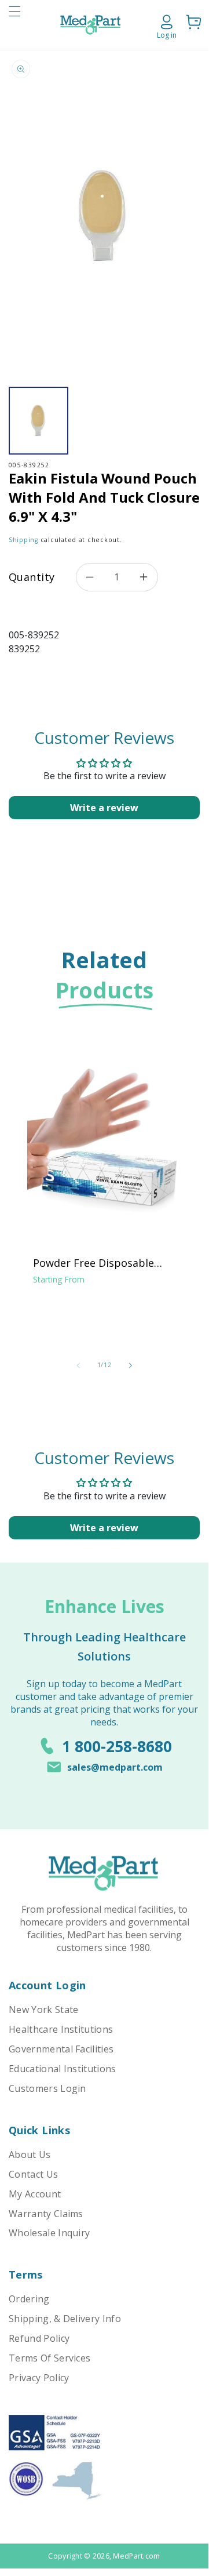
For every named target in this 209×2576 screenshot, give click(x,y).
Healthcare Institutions (61, 2029)
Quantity (32, 577)
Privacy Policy (39, 2378)
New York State (43, 2010)
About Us (30, 2154)
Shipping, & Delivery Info (65, 2319)
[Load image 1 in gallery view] (38, 421)
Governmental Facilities (61, 2049)
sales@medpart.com (115, 1767)
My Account (35, 2194)
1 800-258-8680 (117, 1746)
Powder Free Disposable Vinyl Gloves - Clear (93, 1263)
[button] (14, 25)
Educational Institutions (63, 2069)
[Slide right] (130, 1365)
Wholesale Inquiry (49, 2233)
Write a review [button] (104, 808)
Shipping (23, 540)
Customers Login (47, 2088)
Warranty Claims (46, 2214)
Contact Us (33, 2174)
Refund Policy (39, 2338)
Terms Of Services (49, 2358)
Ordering (29, 2299)
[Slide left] (78, 1365)
